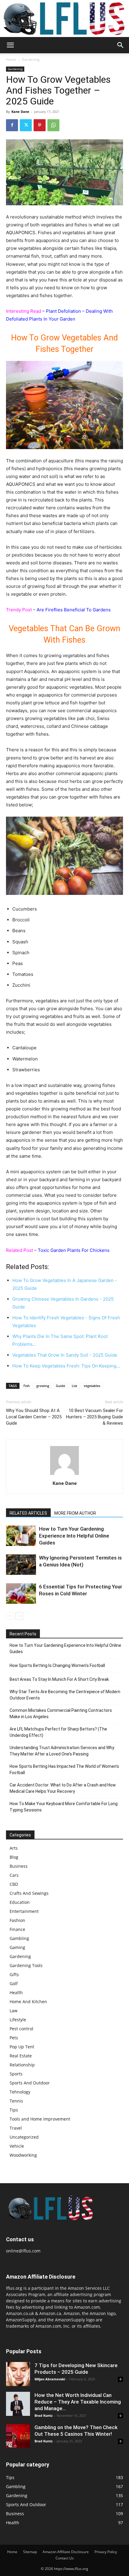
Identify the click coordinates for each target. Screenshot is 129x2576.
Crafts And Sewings (29, 1893)
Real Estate (21, 2056)
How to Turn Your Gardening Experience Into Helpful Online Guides (74, 1536)
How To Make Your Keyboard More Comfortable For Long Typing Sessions (64, 1807)
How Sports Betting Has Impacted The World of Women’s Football (64, 1769)
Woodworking (23, 2155)
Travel (16, 2128)
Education (20, 1902)
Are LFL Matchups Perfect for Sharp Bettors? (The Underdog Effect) (58, 1732)
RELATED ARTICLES (28, 1513)
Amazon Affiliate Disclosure (66, 2552)
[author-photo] (64, 1475)
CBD (14, 1884)
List (74, 1386)
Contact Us (65, 2558)
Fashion (17, 1920)
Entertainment (24, 1911)
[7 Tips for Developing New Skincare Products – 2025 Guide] (18, 2374)
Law (13, 2011)
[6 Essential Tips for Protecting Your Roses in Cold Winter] (21, 1594)
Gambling (19, 1938)
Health (16, 1993)
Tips (14, 2110)
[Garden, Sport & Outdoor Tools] (64, 19)
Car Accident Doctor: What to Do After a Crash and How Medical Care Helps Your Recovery (63, 1788)
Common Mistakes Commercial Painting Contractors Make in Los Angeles (61, 1713)
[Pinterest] (40, 125)
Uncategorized (24, 2137)
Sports (16, 2074)
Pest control (21, 2029)
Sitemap (30, 2552)
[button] (10, 45)
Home (11, 59)
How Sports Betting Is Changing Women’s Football (57, 1665)
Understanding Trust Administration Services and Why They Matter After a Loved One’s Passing (62, 1751)
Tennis (16, 2101)
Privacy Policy (106, 2552)
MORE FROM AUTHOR (75, 1513)
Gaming (17, 1947)
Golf (14, 1983)
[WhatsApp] (53, 125)
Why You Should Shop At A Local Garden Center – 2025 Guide (34, 1417)
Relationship (22, 2065)
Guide (60, 1386)
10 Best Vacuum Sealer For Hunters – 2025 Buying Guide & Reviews (94, 1417)
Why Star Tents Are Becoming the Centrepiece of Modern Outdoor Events (65, 1695)
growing (43, 1386)
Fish (27, 1386)
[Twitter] (26, 125)
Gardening (31, 59)
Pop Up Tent (22, 2047)
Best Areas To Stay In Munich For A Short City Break (59, 1679)
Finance (17, 1929)
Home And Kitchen (28, 2002)
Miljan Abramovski (50, 2379)
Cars (14, 1875)
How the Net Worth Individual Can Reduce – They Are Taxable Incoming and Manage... (78, 2402)
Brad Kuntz (43, 2415)
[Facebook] (12, 125)
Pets (14, 2038)
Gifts (14, 1974)
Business (19, 1866)
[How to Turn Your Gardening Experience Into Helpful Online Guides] (21, 1536)
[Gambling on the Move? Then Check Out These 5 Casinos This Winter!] (18, 2436)
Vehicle (17, 2146)
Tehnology (20, 2092)
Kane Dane (20, 112)
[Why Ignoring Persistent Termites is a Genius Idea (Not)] (21, 1565)
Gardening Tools (26, 1965)
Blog (14, 1857)
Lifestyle (18, 2020)
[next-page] (19, 1616)
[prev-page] (10, 1616)
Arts (14, 1848)
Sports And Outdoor (30, 2083)
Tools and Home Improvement (40, 2119)
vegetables (92, 1386)
